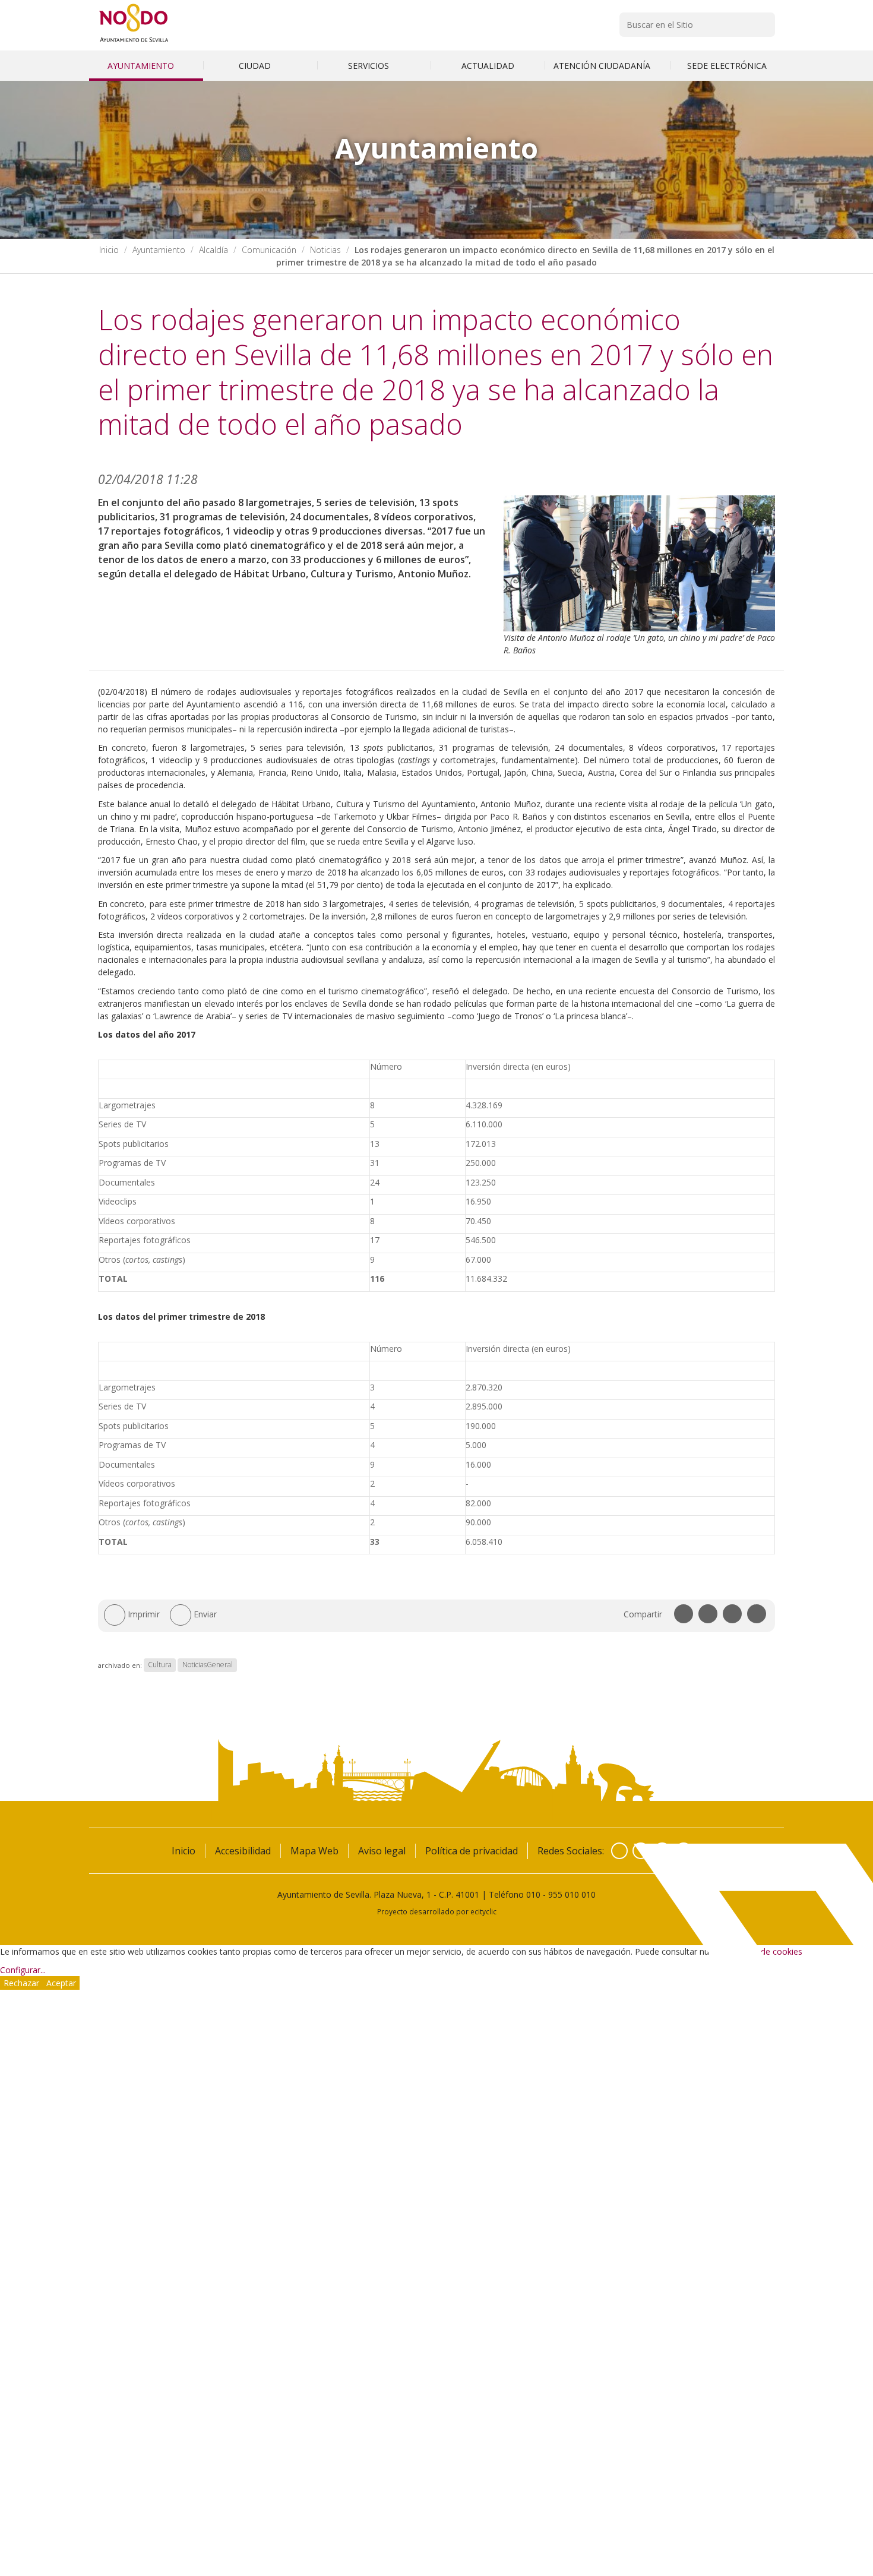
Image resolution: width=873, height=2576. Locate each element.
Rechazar (21, 1983)
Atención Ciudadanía (603, 66)
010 (533, 1894)
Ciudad (256, 66)
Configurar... (23, 1970)
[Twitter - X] (641, 1851)
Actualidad (488, 66)
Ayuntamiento (142, 66)
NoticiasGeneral (208, 1665)
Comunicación (269, 250)
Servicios (370, 66)
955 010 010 (572, 1894)
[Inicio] (134, 42)
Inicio (109, 250)
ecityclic (483, 1911)
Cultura (160, 1665)
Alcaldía (213, 250)
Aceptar (61, 1983)
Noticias (325, 250)
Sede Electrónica (727, 66)
